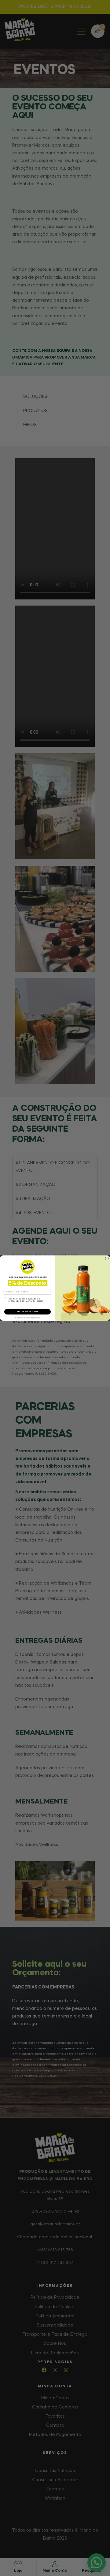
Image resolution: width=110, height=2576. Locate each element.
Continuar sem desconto (28, 1317)
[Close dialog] (107, 1258)
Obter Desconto (28, 1311)
